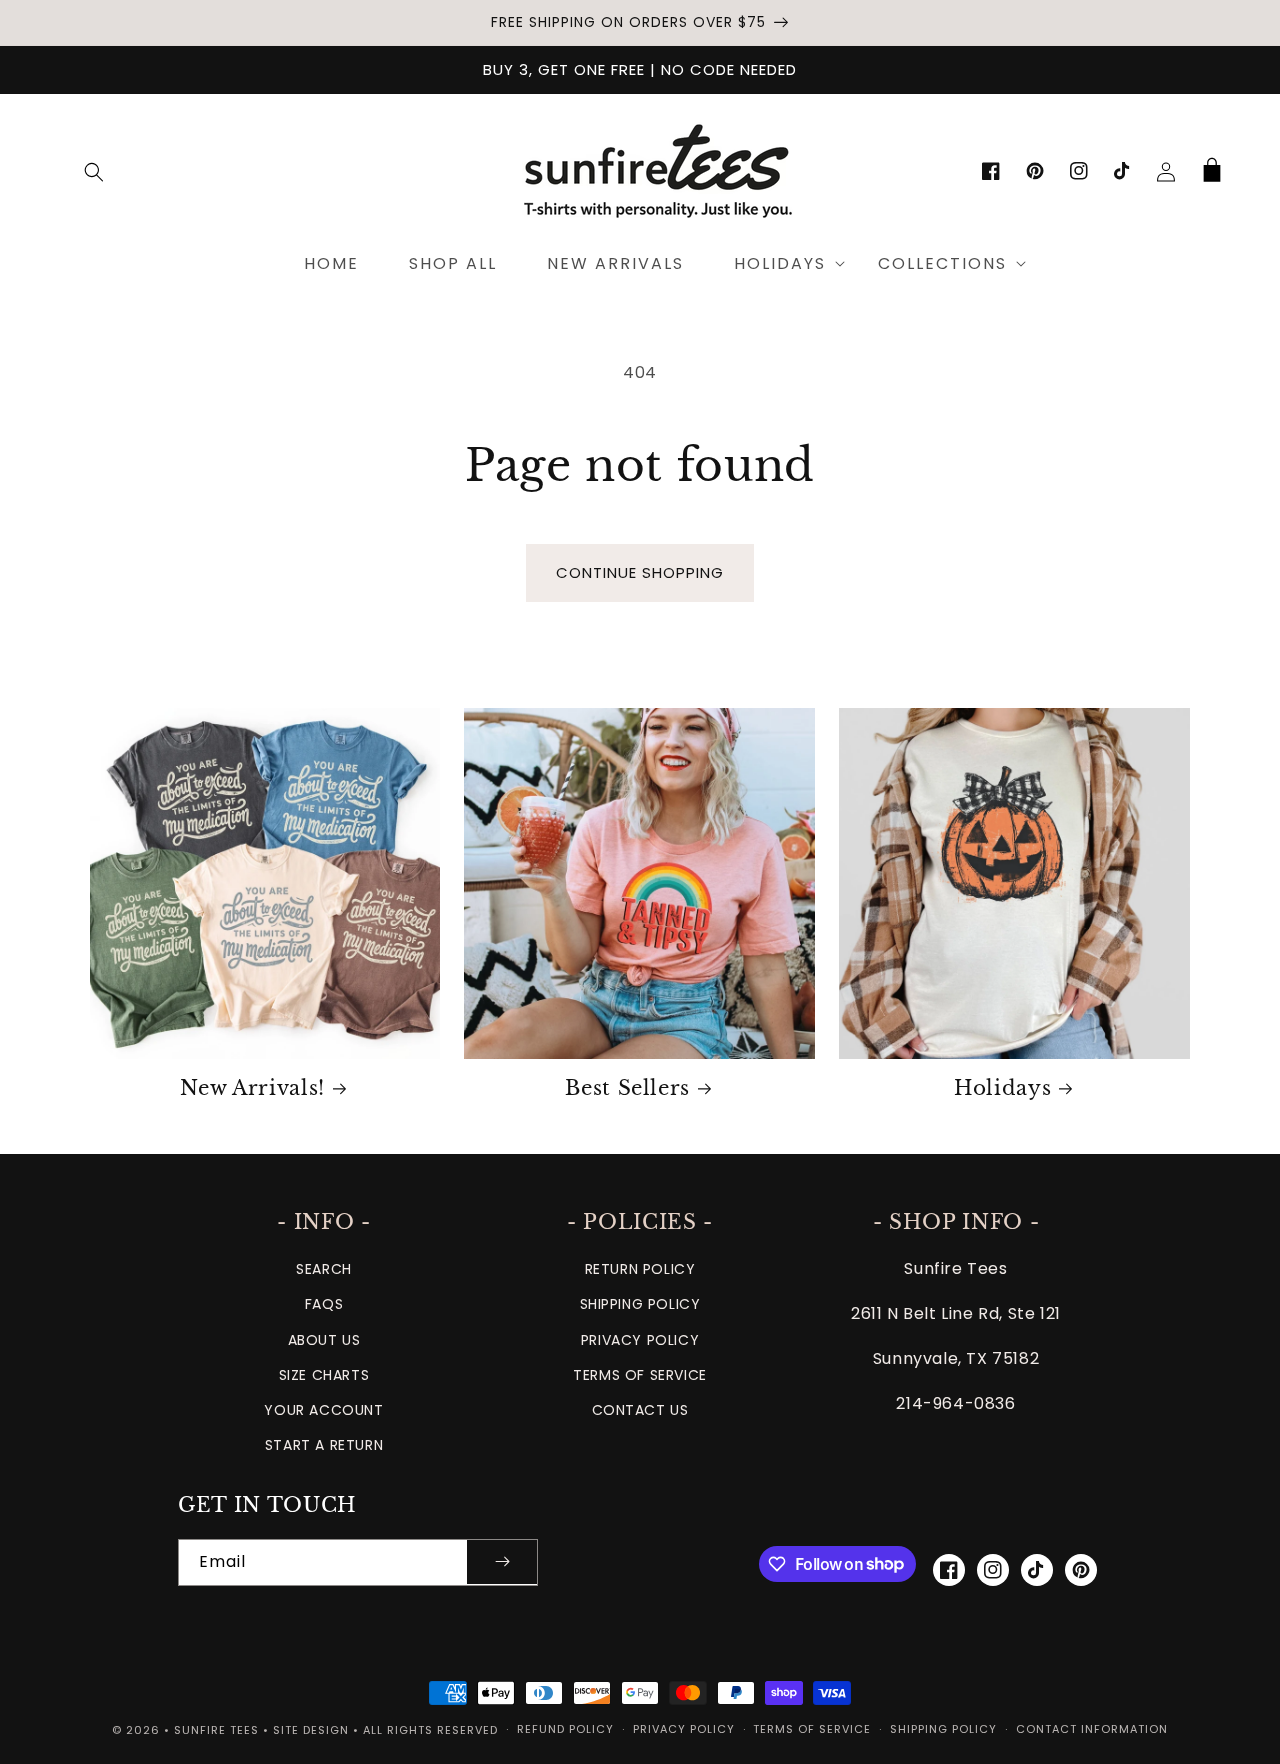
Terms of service (812, 1729)
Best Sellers (627, 1088)
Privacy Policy (640, 1340)
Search (324, 1269)
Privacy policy (684, 1729)
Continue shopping (640, 572)
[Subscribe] (502, 1562)
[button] (94, 172)
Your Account (323, 1410)
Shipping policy (943, 1729)
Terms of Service (640, 1375)
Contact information (1092, 1729)
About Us (324, 1340)
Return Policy (640, 1269)
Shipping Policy (640, 1304)
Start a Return (324, 1445)
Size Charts (324, 1375)
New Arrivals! (252, 1088)
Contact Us (640, 1410)
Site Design (311, 1730)
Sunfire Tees (216, 1730)
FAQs (324, 1304)
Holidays (1002, 1088)
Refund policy (565, 1729)
